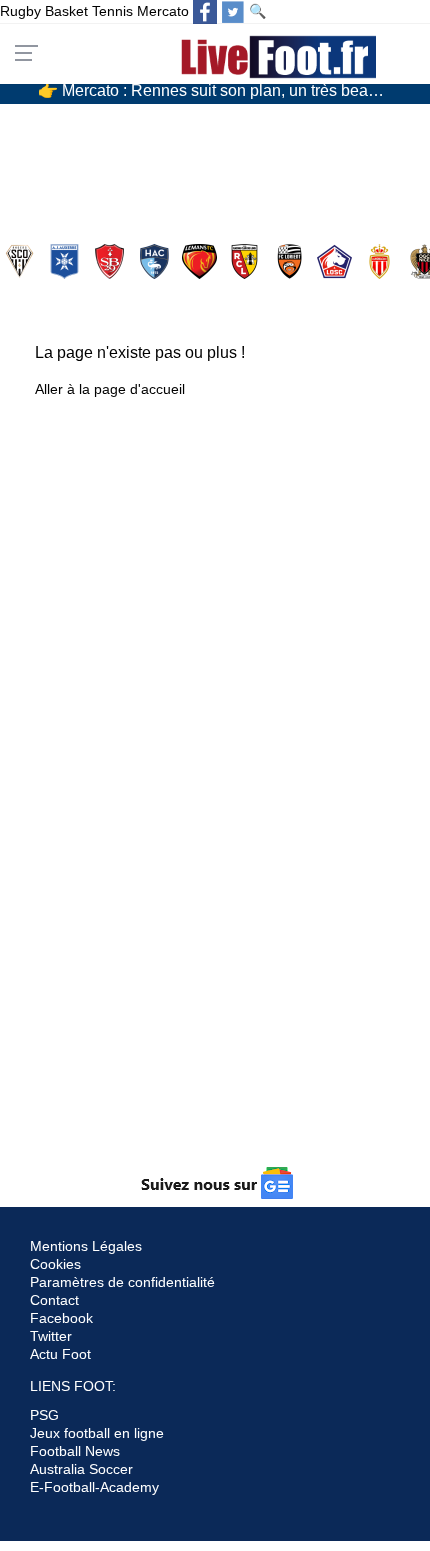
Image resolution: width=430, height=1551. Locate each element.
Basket (66, 11)
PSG (44, 1415)
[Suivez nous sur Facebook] (205, 12)
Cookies (55, 1264)
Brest (111, 261)
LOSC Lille (336, 261)
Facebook (61, 1318)
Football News (75, 1451)
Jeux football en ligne (97, 1433)
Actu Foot (60, 1354)
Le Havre (156, 261)
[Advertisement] (215, 974)
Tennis (112, 11)
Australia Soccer (81, 1469)
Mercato (163, 11)
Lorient (291, 261)
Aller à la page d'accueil (110, 389)
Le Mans (201, 261)
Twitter (51, 1336)
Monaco (381, 261)
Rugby (20, 11)
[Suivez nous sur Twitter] (233, 12)
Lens (246, 261)
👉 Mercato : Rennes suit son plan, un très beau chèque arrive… (222, 89)
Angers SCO (21, 261)
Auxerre (66, 261)
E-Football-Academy (94, 1487)
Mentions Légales (86, 1246)
